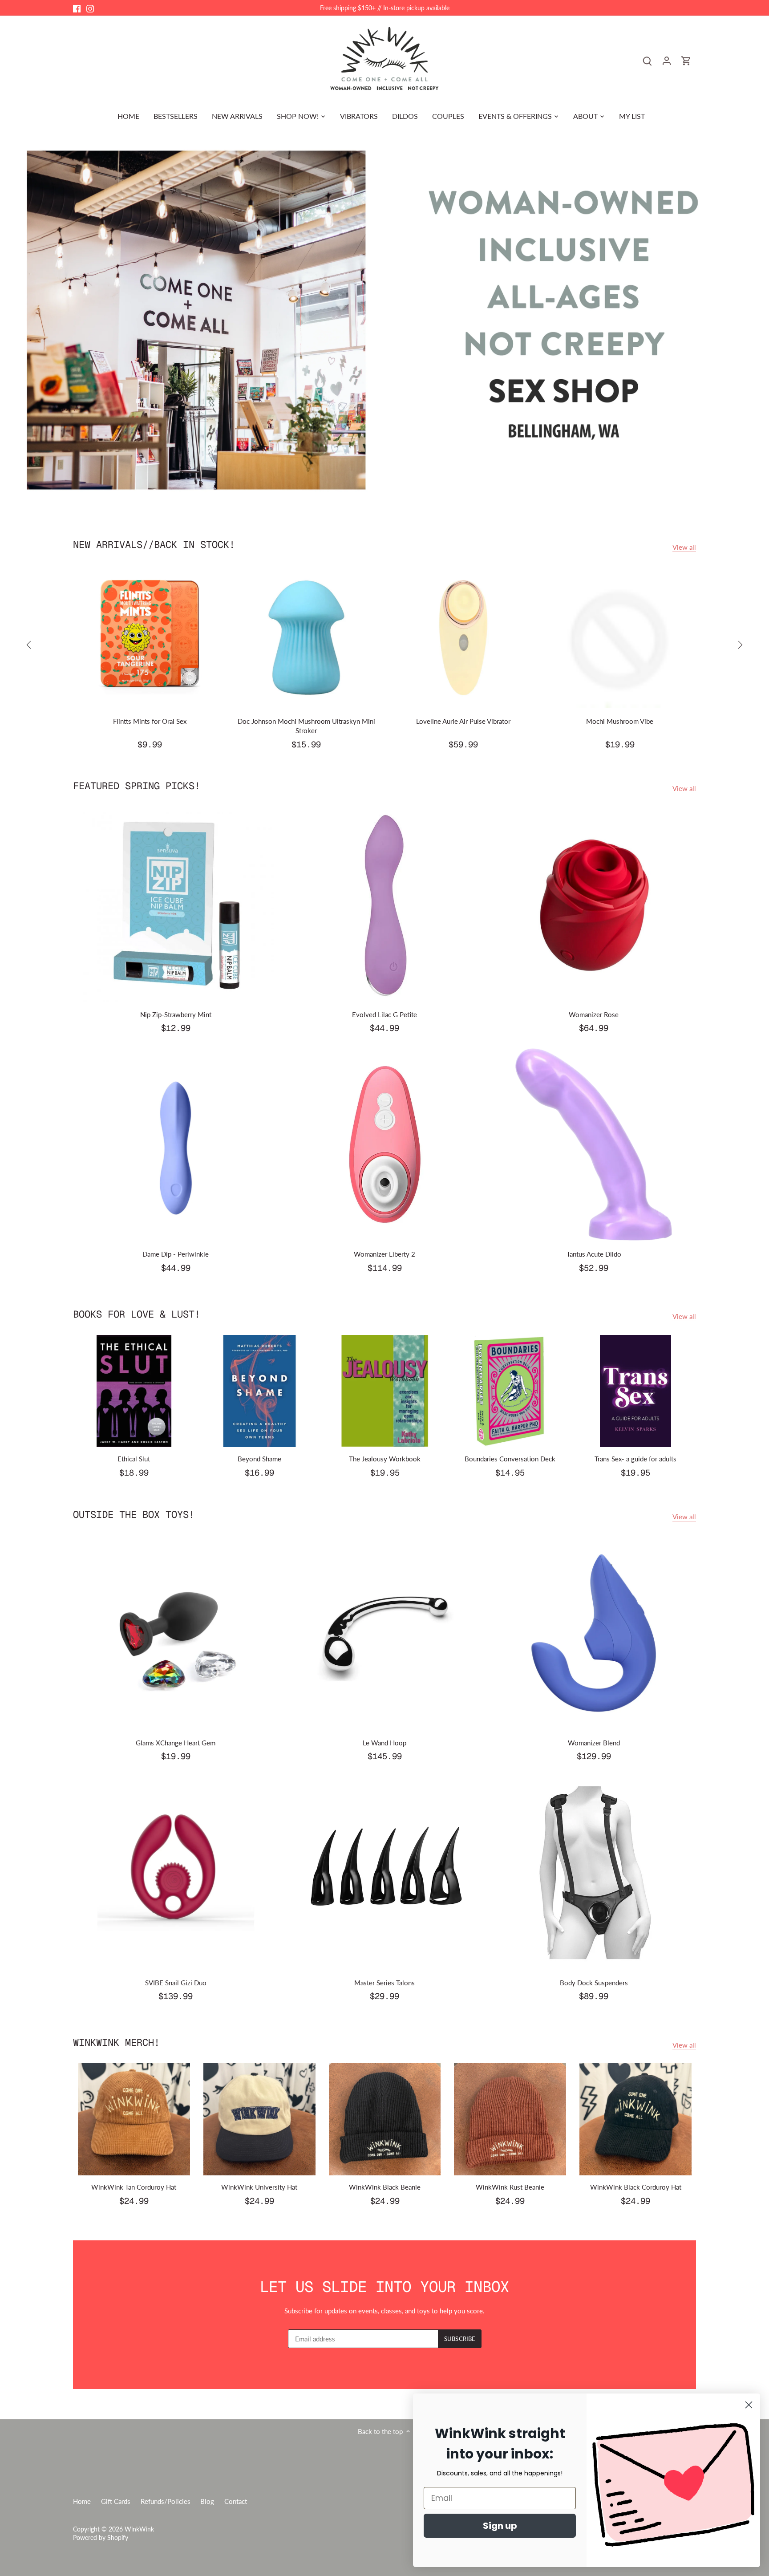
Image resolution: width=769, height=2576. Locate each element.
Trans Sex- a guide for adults (635, 1459)
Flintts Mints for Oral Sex (150, 721)
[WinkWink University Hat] (259, 2119)
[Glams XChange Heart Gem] (176, 1633)
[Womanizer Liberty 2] (385, 1144)
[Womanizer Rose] (594, 905)
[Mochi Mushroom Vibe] (620, 637)
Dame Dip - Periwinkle (176, 1254)
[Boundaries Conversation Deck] (510, 1391)
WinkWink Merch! (116, 2042)
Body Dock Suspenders (594, 1983)
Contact (236, 2501)
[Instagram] (90, 8)
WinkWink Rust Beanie (510, 2187)
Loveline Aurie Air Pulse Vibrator (463, 721)
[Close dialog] (749, 2405)
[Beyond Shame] (259, 1391)
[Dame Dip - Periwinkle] (176, 1144)
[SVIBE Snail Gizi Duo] (176, 1873)
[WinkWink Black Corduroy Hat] (635, 2119)
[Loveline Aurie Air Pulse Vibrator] (463, 637)
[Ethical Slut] (134, 1391)
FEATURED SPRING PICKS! (137, 786)
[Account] (667, 60)
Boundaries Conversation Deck (510, 1459)
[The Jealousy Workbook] (385, 1391)
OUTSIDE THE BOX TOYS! (134, 1514)
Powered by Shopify (101, 2538)
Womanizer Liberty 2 (384, 1254)
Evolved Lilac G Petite (384, 1014)
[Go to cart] (686, 60)
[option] (384, 320)
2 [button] (389, 495)
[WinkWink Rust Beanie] (510, 2119)
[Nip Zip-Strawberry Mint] (176, 905)
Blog (207, 2501)
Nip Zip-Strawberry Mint (176, 1014)
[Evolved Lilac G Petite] (385, 905)
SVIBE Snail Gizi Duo (176, 1983)
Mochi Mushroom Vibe (620, 721)
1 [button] (380, 495)
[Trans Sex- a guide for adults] (635, 1391)
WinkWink (139, 2529)
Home (82, 2501)
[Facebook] (77, 8)
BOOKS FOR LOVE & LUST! (137, 1314)
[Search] (647, 60)
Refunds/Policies (166, 2501)
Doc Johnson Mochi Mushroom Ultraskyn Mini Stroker (306, 726)
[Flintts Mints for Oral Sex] (150, 637)
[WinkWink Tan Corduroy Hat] (134, 2119)
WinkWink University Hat (259, 2187)
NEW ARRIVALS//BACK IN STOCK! (154, 544)
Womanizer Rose (594, 1014)
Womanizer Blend (594, 1743)
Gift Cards (116, 2501)
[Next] (740, 645)
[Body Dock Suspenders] (594, 1873)
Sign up (500, 2526)
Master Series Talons (384, 1983)
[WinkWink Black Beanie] (385, 2119)
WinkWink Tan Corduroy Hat (134, 2187)
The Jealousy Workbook (385, 1459)
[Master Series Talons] (385, 1873)
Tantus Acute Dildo (594, 1254)
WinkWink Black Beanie (385, 2187)
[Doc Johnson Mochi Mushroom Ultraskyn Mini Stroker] (306, 637)
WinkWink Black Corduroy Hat (636, 2187)
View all (684, 547)
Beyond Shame (259, 1459)
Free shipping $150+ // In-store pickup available (385, 8)
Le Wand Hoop (384, 1743)
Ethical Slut (134, 1459)
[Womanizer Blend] (594, 1633)
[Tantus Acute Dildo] (594, 1144)
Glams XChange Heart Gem (176, 1743)
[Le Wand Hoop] (385, 1633)
